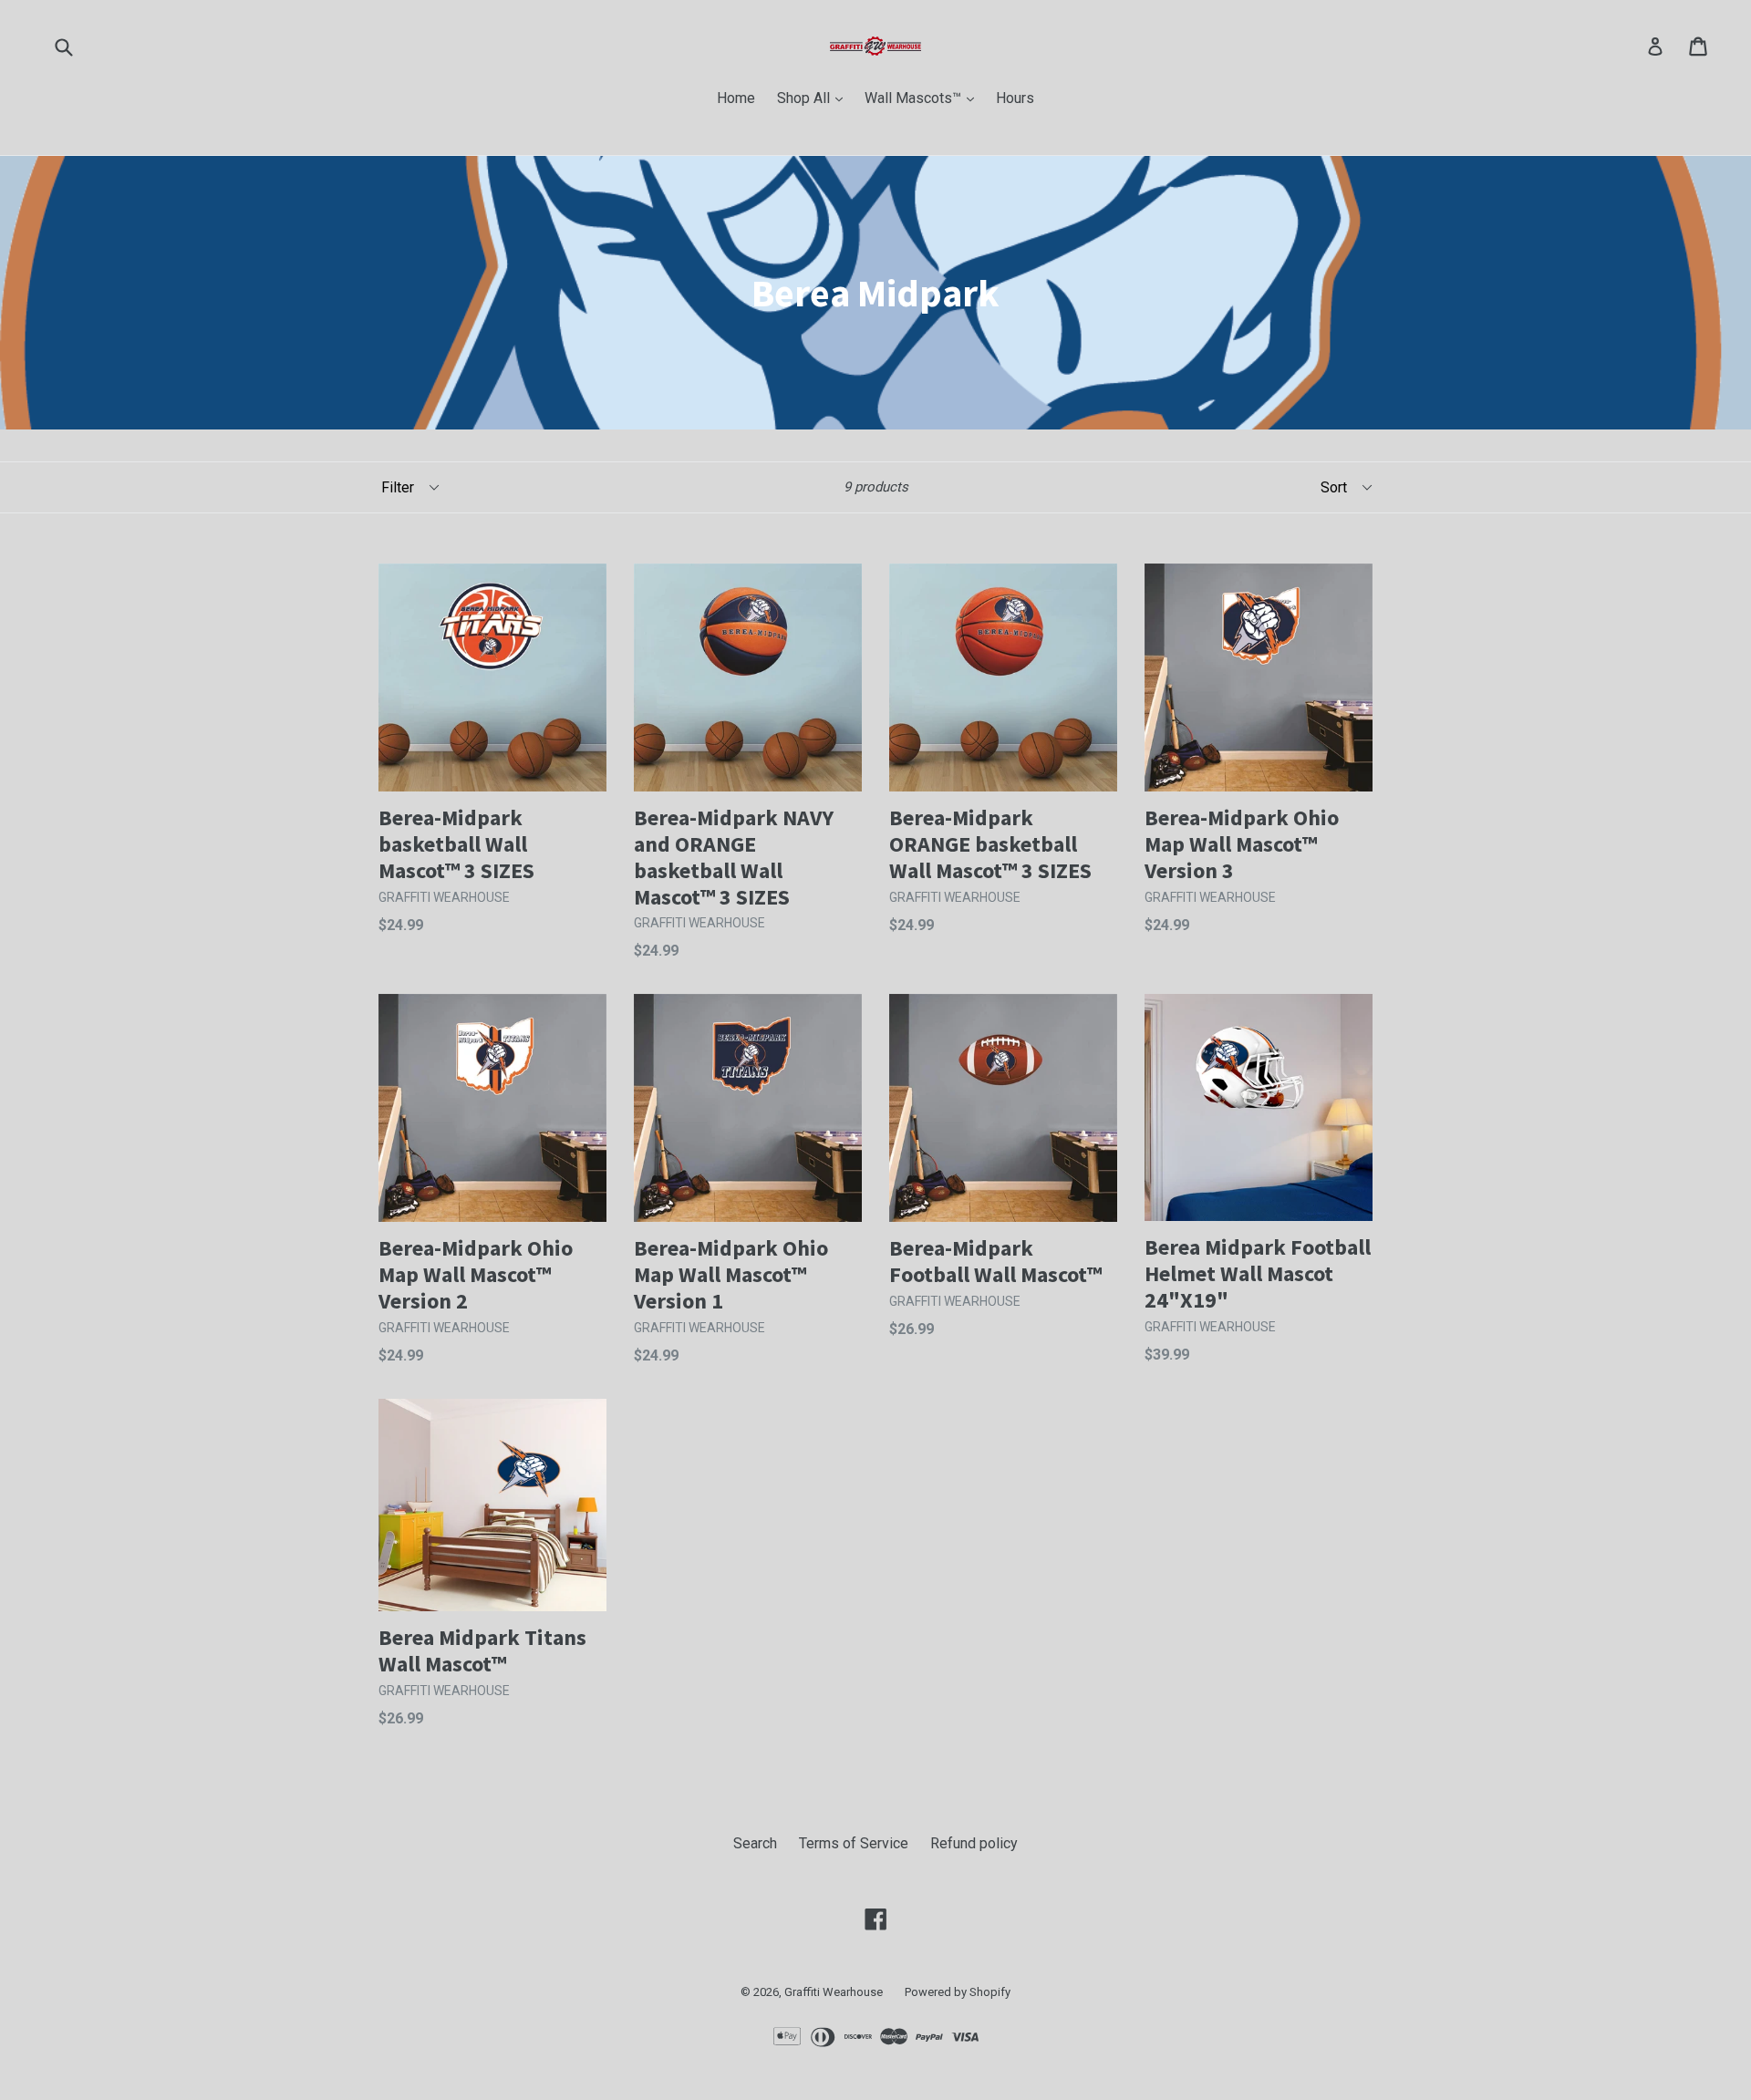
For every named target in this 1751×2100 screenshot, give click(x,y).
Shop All (814, 98)
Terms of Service (854, 1843)
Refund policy (974, 1843)
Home (736, 98)
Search (755, 1843)
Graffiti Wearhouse (834, 1992)
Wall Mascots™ (924, 98)
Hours (1015, 98)
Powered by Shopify (958, 1992)
